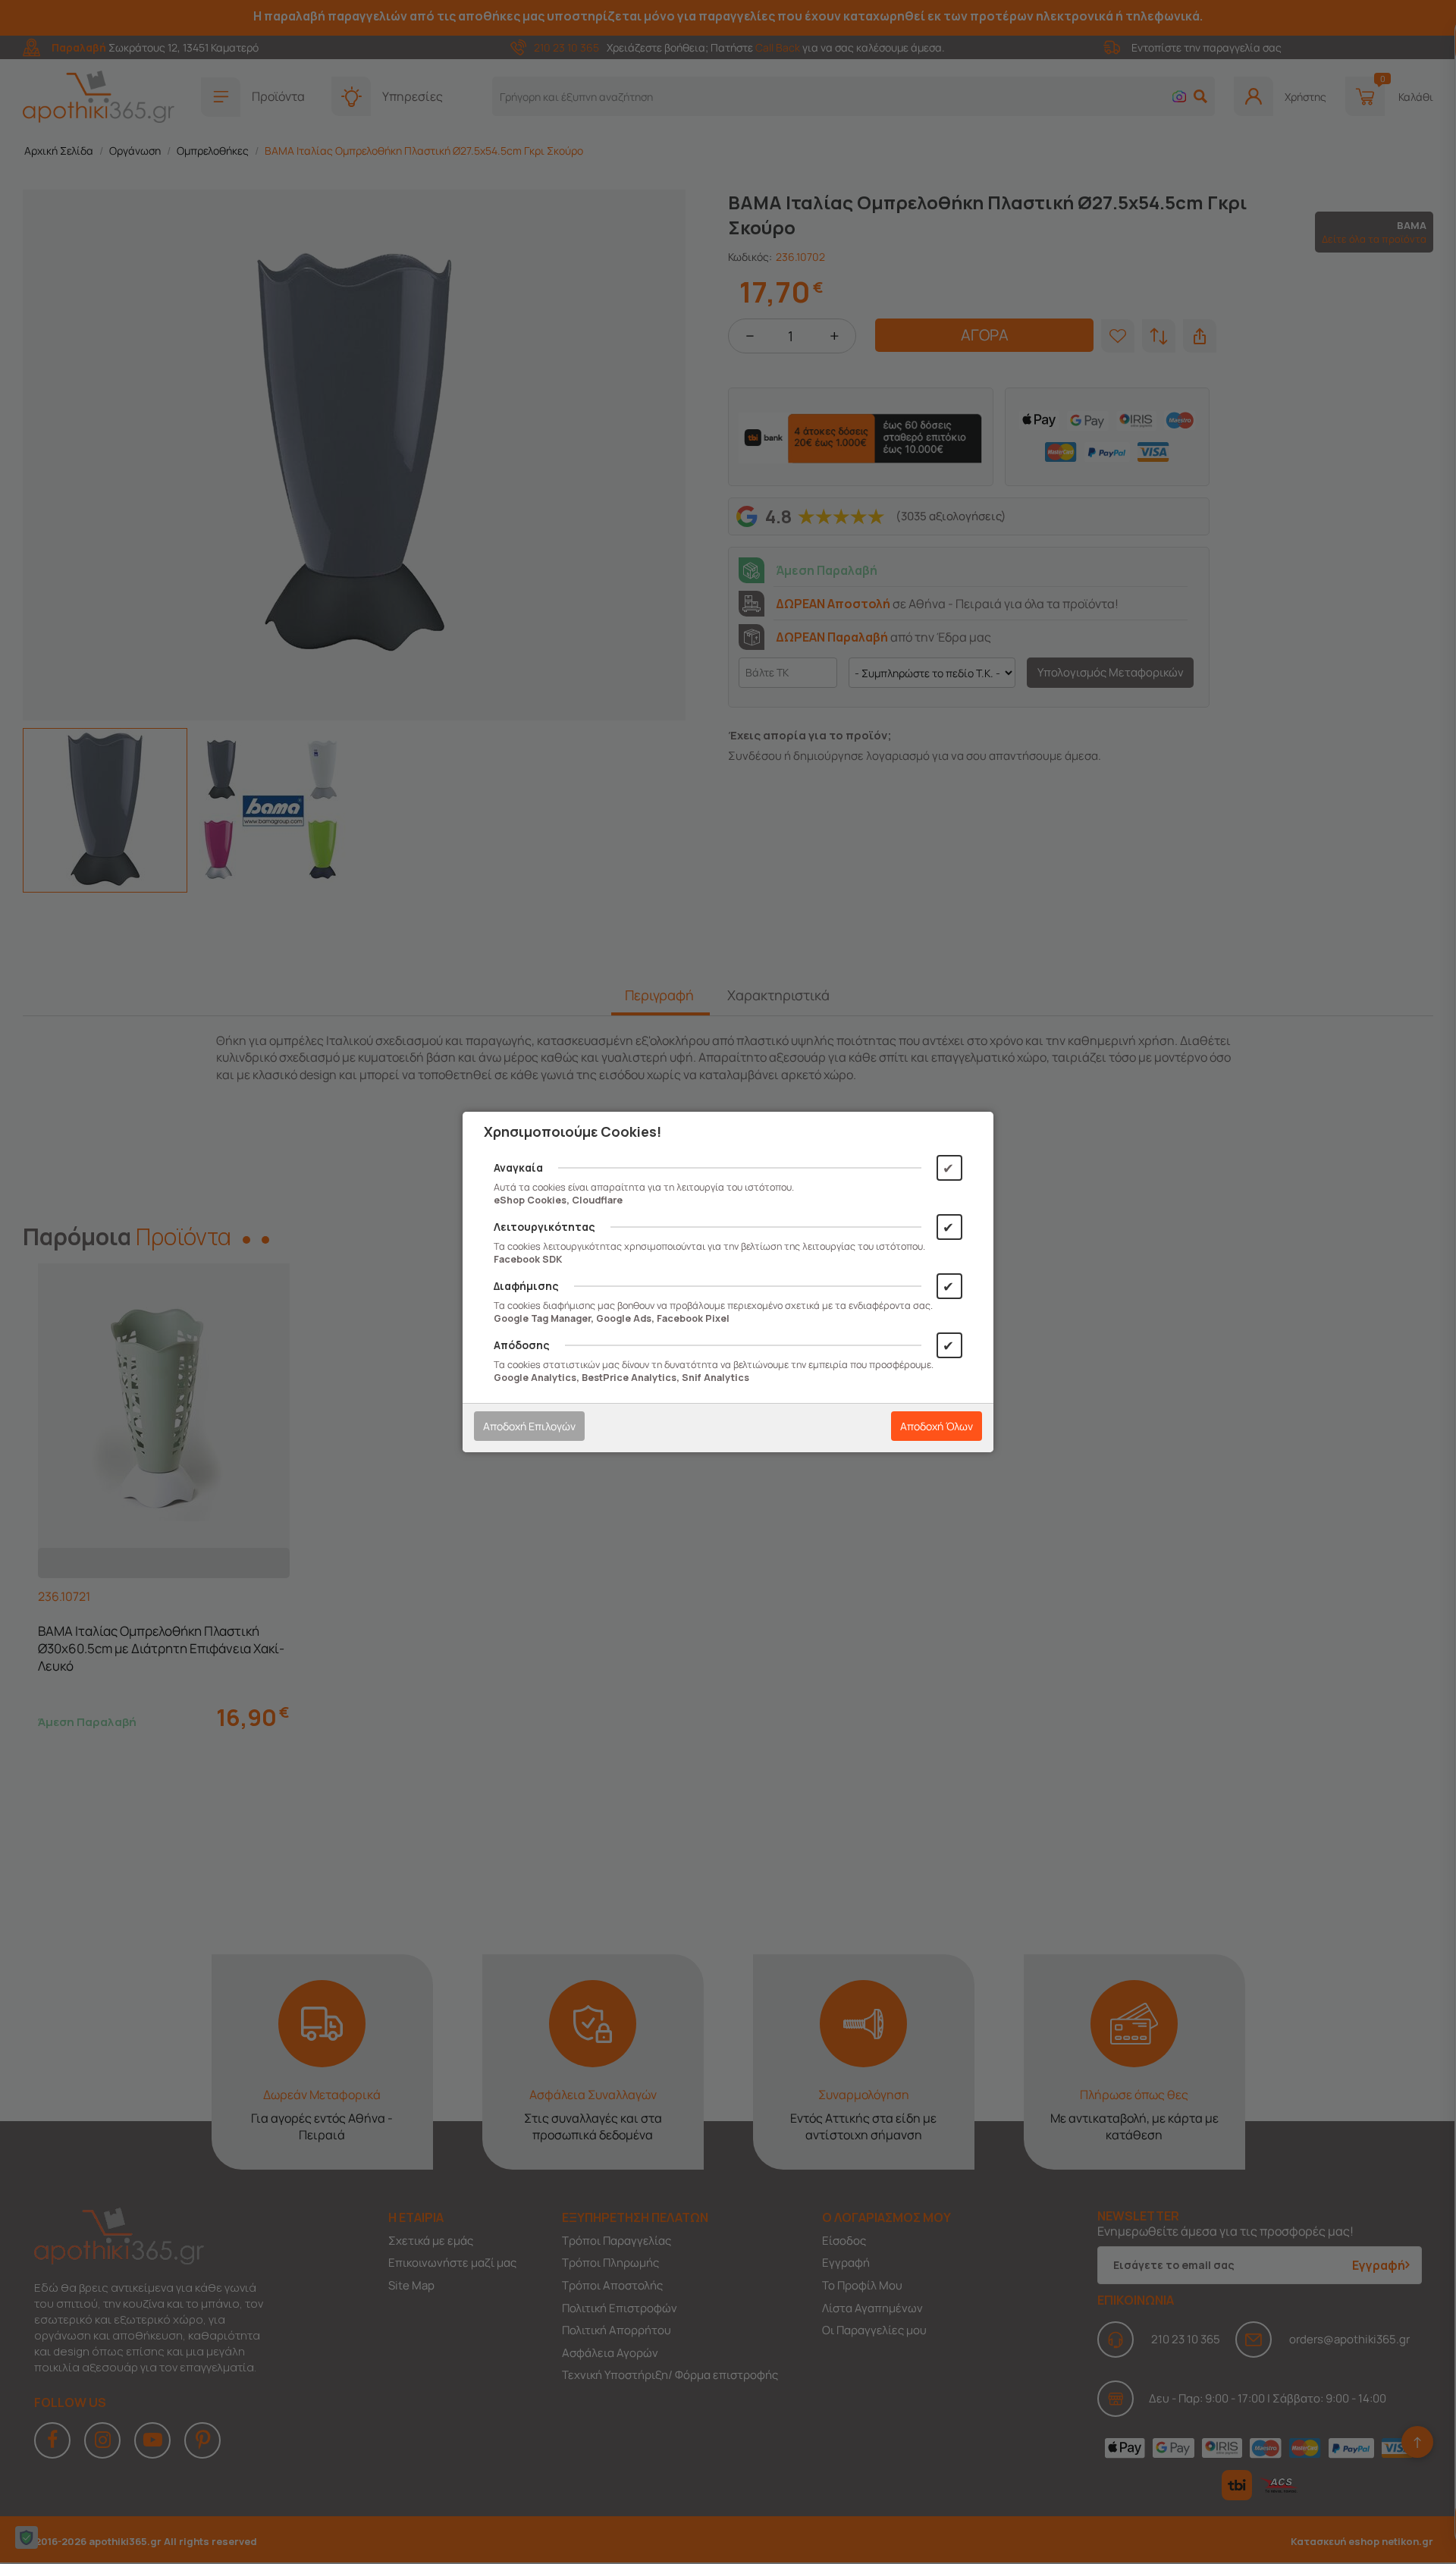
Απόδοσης (522, 1345)
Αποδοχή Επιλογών (529, 1426)
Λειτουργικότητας (544, 1227)
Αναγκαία (518, 1167)
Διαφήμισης (526, 1286)
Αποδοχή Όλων (937, 1426)
